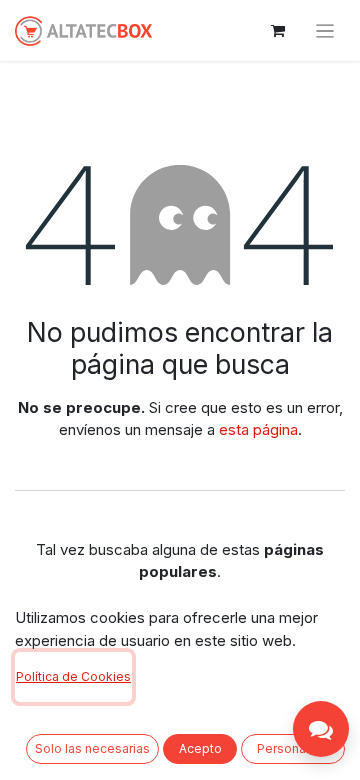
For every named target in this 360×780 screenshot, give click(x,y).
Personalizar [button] (293, 748)
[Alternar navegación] (325, 30)
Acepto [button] (200, 748)
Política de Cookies (73, 676)
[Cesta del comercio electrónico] (278, 31)
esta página (258, 429)
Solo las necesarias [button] (92, 748)
